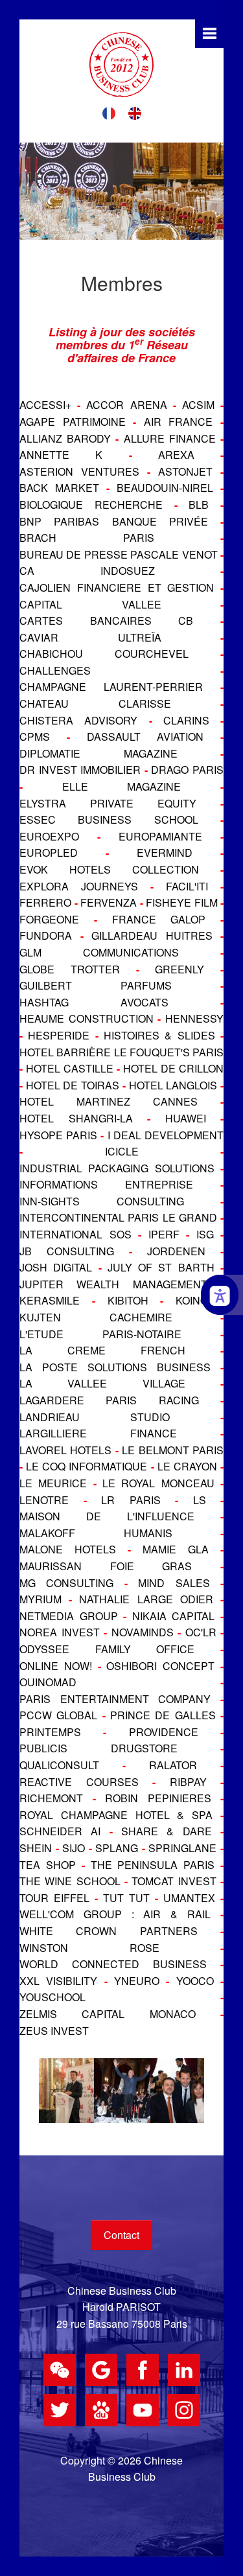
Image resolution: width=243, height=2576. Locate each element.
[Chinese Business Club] (121, 65)
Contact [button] (121, 2235)
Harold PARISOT (121, 2307)
